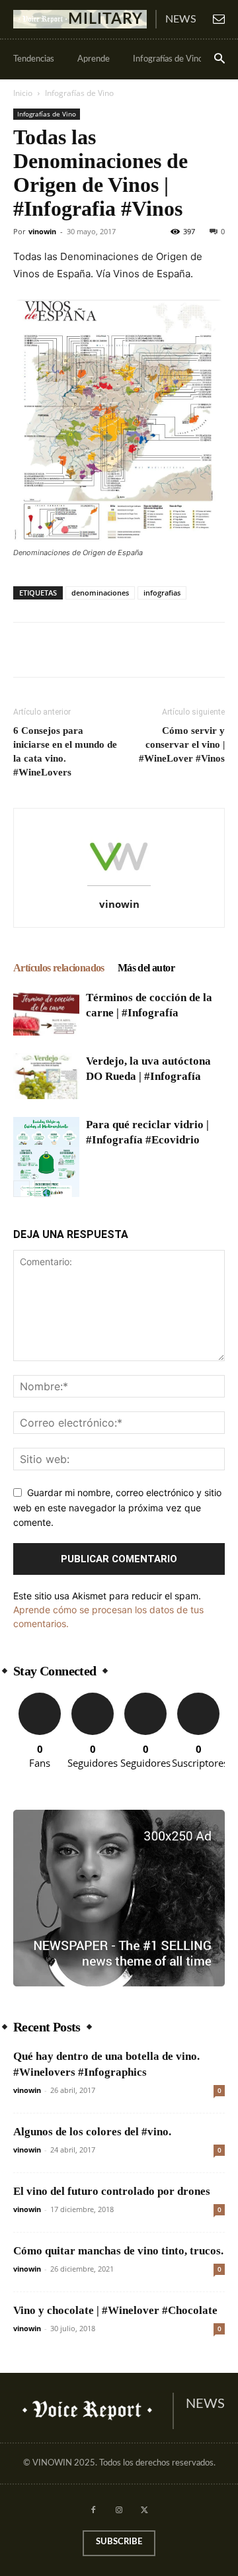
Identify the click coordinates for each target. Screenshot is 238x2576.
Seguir (93, 1698)
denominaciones (100, 593)
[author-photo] (119, 886)
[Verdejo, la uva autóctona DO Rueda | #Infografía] (46, 1076)
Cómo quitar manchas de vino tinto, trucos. (118, 2251)
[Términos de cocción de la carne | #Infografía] (46, 1013)
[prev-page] (21, 1189)
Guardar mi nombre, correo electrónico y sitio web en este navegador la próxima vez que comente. (117, 1507)
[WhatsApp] (118, 650)
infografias (162, 593)
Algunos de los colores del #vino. (92, 2132)
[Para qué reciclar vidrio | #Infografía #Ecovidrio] (46, 1163)
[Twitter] (57, 650)
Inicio (23, 93)
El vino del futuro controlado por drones (112, 2191)
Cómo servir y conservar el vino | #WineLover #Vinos (182, 744)
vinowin (42, 231)
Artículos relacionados (59, 968)
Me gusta (40, 1698)
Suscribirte (198, 1698)
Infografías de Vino (79, 93)
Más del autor (146, 968)
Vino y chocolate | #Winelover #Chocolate (115, 2310)
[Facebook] (26, 650)
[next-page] (43, 1189)
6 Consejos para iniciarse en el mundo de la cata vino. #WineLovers (65, 751)
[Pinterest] (87, 650)
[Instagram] (119, 2511)
